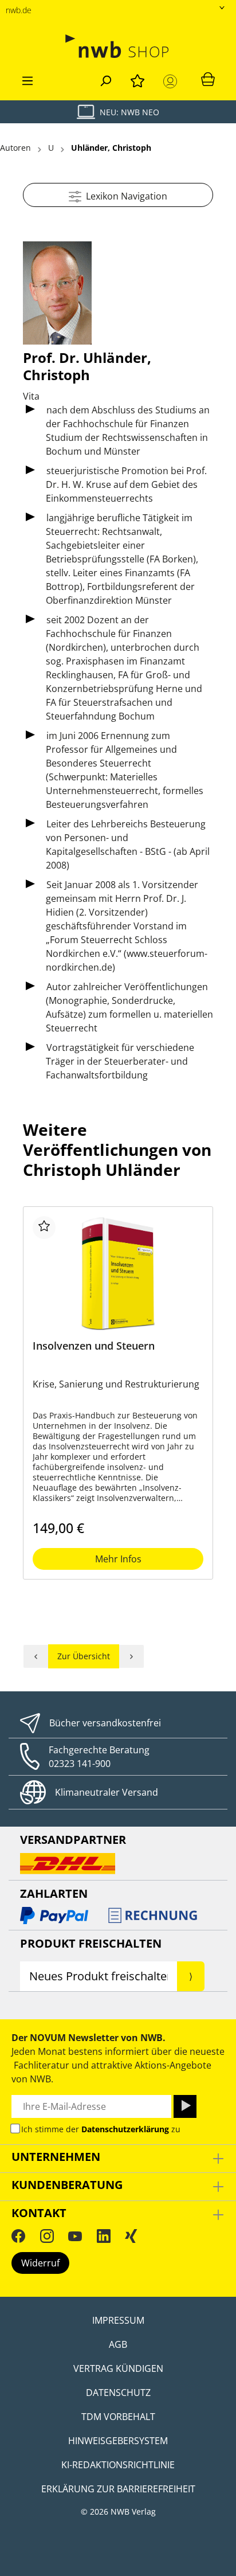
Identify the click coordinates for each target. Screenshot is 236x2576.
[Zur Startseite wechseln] (118, 46)
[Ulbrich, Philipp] (132, 1656)
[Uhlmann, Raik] (36, 1656)
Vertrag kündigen (118, 2368)
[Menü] (27, 79)
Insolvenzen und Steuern (94, 1346)
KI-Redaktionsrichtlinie (118, 2465)
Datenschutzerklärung (125, 2129)
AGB (118, 2344)
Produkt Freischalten (91, 1943)
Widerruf (40, 2263)
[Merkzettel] (137, 79)
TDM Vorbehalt (118, 2417)
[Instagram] (47, 2236)
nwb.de (19, 10)
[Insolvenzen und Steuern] (118, 1273)
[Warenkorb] (208, 79)
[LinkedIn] (104, 2236)
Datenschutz (118, 2393)
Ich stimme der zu (101, 2129)
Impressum (118, 2320)
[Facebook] (18, 2236)
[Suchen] (105, 79)
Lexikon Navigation (124, 196)
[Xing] (131, 2236)
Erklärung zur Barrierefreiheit (118, 2489)
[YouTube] (75, 2236)
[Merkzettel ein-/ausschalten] (44, 1228)
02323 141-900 (80, 1764)
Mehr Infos (118, 1559)
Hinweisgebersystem (118, 2441)
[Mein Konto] (172, 81)
